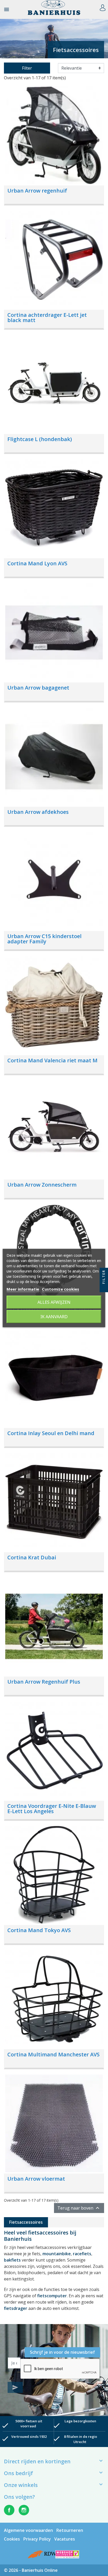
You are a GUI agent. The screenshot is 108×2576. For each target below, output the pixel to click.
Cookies (12, 2539)
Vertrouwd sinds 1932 (29, 2437)
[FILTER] (104, 1288)
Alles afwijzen (54, 1302)
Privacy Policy (37, 2539)
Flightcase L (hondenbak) (40, 439)
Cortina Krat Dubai (32, 1557)
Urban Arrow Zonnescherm (42, 1185)
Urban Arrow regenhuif (37, 191)
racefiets (82, 2254)
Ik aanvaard (54, 1317)
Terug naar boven (79, 2208)
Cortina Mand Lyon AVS (37, 563)
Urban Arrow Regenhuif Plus (44, 1682)
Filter (27, 68)
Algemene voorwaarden (28, 2530)
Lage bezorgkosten (80, 2421)
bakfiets (12, 2260)
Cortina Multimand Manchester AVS (53, 2054)
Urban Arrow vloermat (36, 2179)
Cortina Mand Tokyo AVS (39, 1930)
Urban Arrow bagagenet (38, 688)
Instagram (24, 2510)
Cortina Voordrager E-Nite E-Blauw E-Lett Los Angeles (52, 1809)
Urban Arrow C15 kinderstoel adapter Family (44, 939)
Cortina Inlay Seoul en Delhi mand (51, 1433)
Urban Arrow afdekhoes (38, 812)
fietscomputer (52, 2296)
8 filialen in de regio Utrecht (80, 2439)
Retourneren (70, 2530)
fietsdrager (16, 2308)
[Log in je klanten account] (103, 7)
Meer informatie (23, 1289)
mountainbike (57, 2254)
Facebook (9, 2510)
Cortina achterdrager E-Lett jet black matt (47, 317)
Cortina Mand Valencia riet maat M (52, 1060)
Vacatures (65, 2539)
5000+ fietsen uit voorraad (29, 2424)
